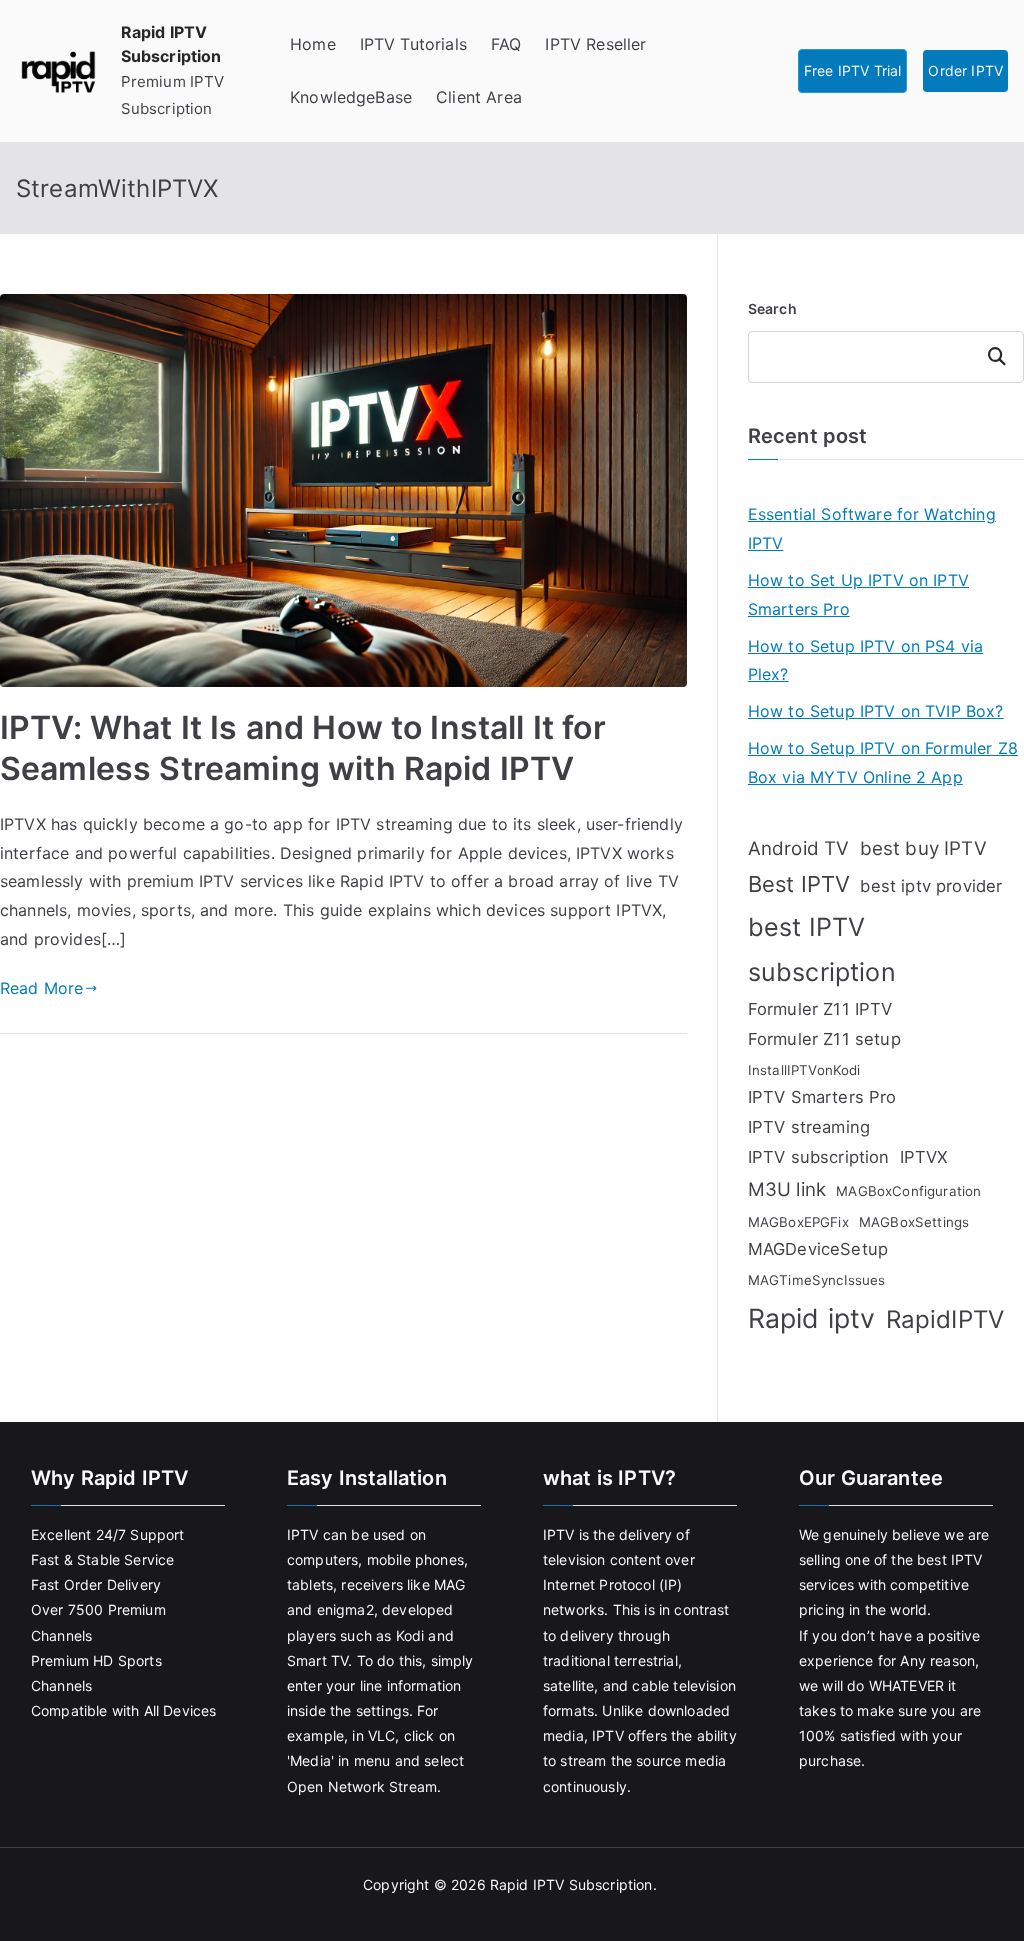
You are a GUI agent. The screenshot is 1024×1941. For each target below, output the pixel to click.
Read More (41, 988)
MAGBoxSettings (914, 1222)
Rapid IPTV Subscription (571, 1884)
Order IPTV (965, 70)
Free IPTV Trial (852, 70)
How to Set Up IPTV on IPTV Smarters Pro (858, 594)
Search (772, 308)
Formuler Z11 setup (824, 1039)
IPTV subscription (819, 1157)
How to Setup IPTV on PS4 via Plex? (865, 660)
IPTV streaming (809, 1127)
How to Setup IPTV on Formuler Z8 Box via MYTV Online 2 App (883, 762)
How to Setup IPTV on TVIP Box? (876, 711)
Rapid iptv (812, 1318)
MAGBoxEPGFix (798, 1222)
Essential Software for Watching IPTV (872, 528)
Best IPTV (799, 884)
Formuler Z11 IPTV (820, 1009)
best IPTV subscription (822, 949)
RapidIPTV (945, 1319)
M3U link (787, 1189)
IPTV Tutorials (413, 44)
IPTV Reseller (595, 44)
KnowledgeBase (351, 97)
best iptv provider (931, 886)
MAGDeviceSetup (818, 1249)
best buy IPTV (923, 848)
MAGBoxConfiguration (908, 1191)
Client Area (479, 97)
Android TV (799, 848)
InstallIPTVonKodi (804, 1070)
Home (313, 44)
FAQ (506, 44)
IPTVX (924, 1157)
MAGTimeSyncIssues (817, 1280)
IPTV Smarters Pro (822, 1097)
